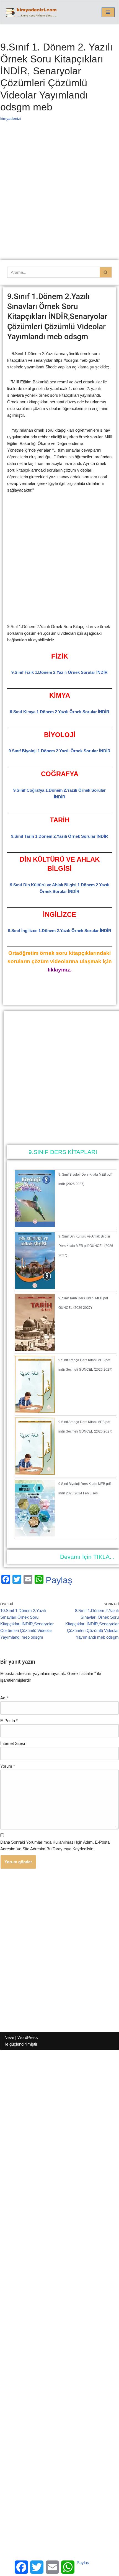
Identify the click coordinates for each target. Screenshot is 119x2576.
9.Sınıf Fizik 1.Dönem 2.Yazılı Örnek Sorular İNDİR (59, 672)
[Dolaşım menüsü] (108, 12)
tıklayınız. (59, 970)
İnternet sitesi (13, 1743)
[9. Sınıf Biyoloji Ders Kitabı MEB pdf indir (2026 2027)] (35, 1226)
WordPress (28, 2037)
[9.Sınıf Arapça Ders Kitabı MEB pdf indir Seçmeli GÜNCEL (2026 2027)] (35, 1411)
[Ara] (106, 272)
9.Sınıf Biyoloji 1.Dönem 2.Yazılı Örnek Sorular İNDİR (59, 751)
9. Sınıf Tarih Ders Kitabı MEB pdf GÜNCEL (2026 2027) (83, 1303)
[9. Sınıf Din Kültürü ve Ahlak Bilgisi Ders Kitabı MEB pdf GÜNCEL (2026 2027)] (35, 1288)
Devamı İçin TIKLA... (87, 1557)
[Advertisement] (59, 198)
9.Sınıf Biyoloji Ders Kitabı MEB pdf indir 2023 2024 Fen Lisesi (85, 1489)
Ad (4, 1698)
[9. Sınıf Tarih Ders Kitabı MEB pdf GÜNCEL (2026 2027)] (35, 1349)
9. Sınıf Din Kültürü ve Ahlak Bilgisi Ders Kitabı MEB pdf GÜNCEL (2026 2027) (86, 1246)
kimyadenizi (11, 119)
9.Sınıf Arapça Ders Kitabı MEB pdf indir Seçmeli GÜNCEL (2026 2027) (85, 1365)
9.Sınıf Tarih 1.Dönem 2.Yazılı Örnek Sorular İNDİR (59, 836)
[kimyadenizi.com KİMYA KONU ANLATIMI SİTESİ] (32, 12)
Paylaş (59, 1580)
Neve (9, 2037)
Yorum (8, 1766)
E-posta (9, 1721)
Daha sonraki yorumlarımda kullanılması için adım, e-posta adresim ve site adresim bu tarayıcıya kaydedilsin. (55, 1845)
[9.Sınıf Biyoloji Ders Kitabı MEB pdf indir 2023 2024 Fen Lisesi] (35, 1535)
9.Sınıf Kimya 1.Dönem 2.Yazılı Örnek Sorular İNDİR (60, 712)
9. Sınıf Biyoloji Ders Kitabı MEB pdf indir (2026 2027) (85, 1179)
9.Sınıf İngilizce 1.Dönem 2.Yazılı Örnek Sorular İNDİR (60, 931)
